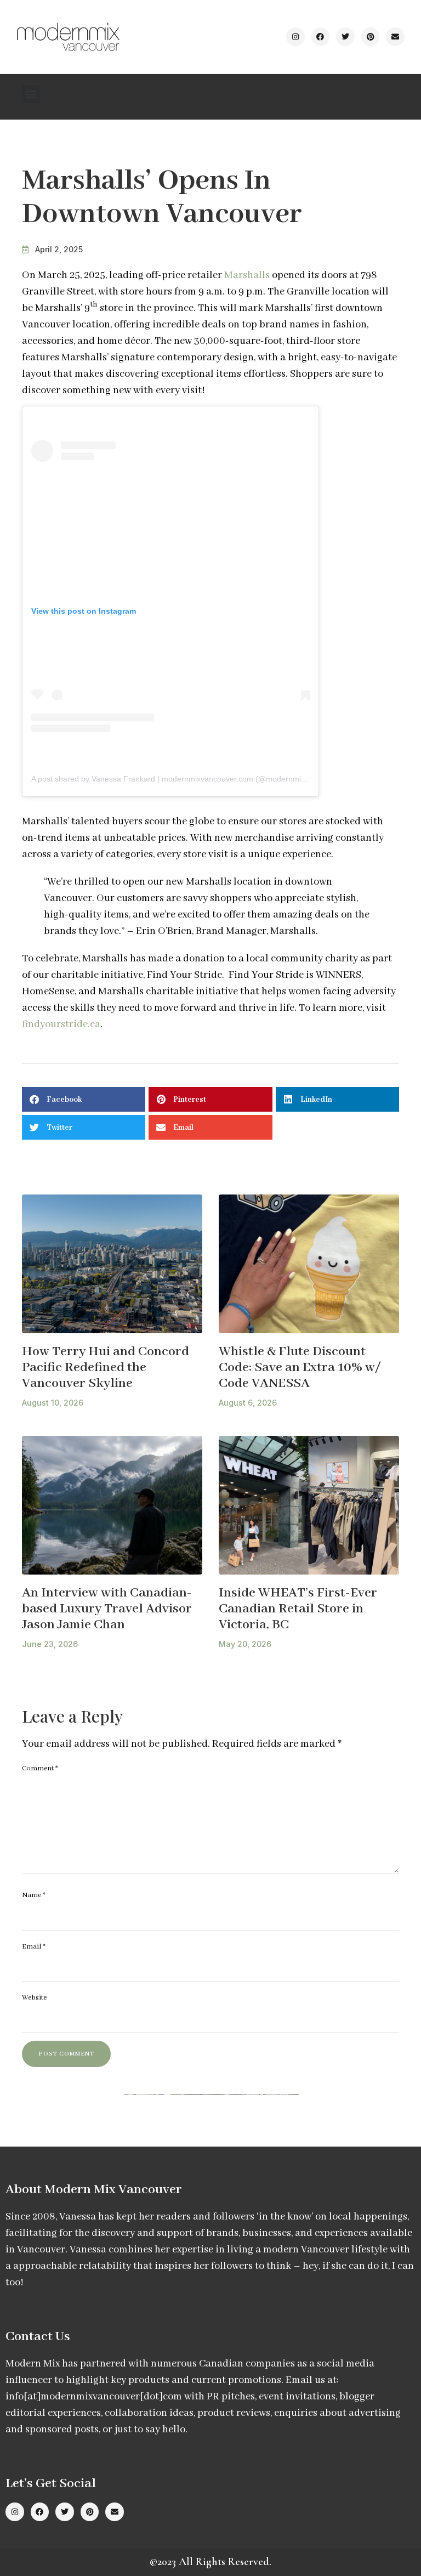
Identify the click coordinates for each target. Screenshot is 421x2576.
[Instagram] (295, 37)
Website (34, 1998)
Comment (40, 1768)
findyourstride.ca (61, 1024)
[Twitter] (345, 37)
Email (34, 1947)
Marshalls (247, 275)
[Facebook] (321, 37)
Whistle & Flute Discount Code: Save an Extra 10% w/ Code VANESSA (300, 1367)
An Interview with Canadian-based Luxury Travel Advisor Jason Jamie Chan (107, 1609)
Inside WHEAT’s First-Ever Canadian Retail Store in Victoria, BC (298, 1609)
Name (34, 1895)
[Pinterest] (371, 37)
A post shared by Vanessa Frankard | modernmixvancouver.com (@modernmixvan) (176, 779)
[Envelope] (395, 37)
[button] (31, 94)
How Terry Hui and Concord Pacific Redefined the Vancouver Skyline (106, 1367)
